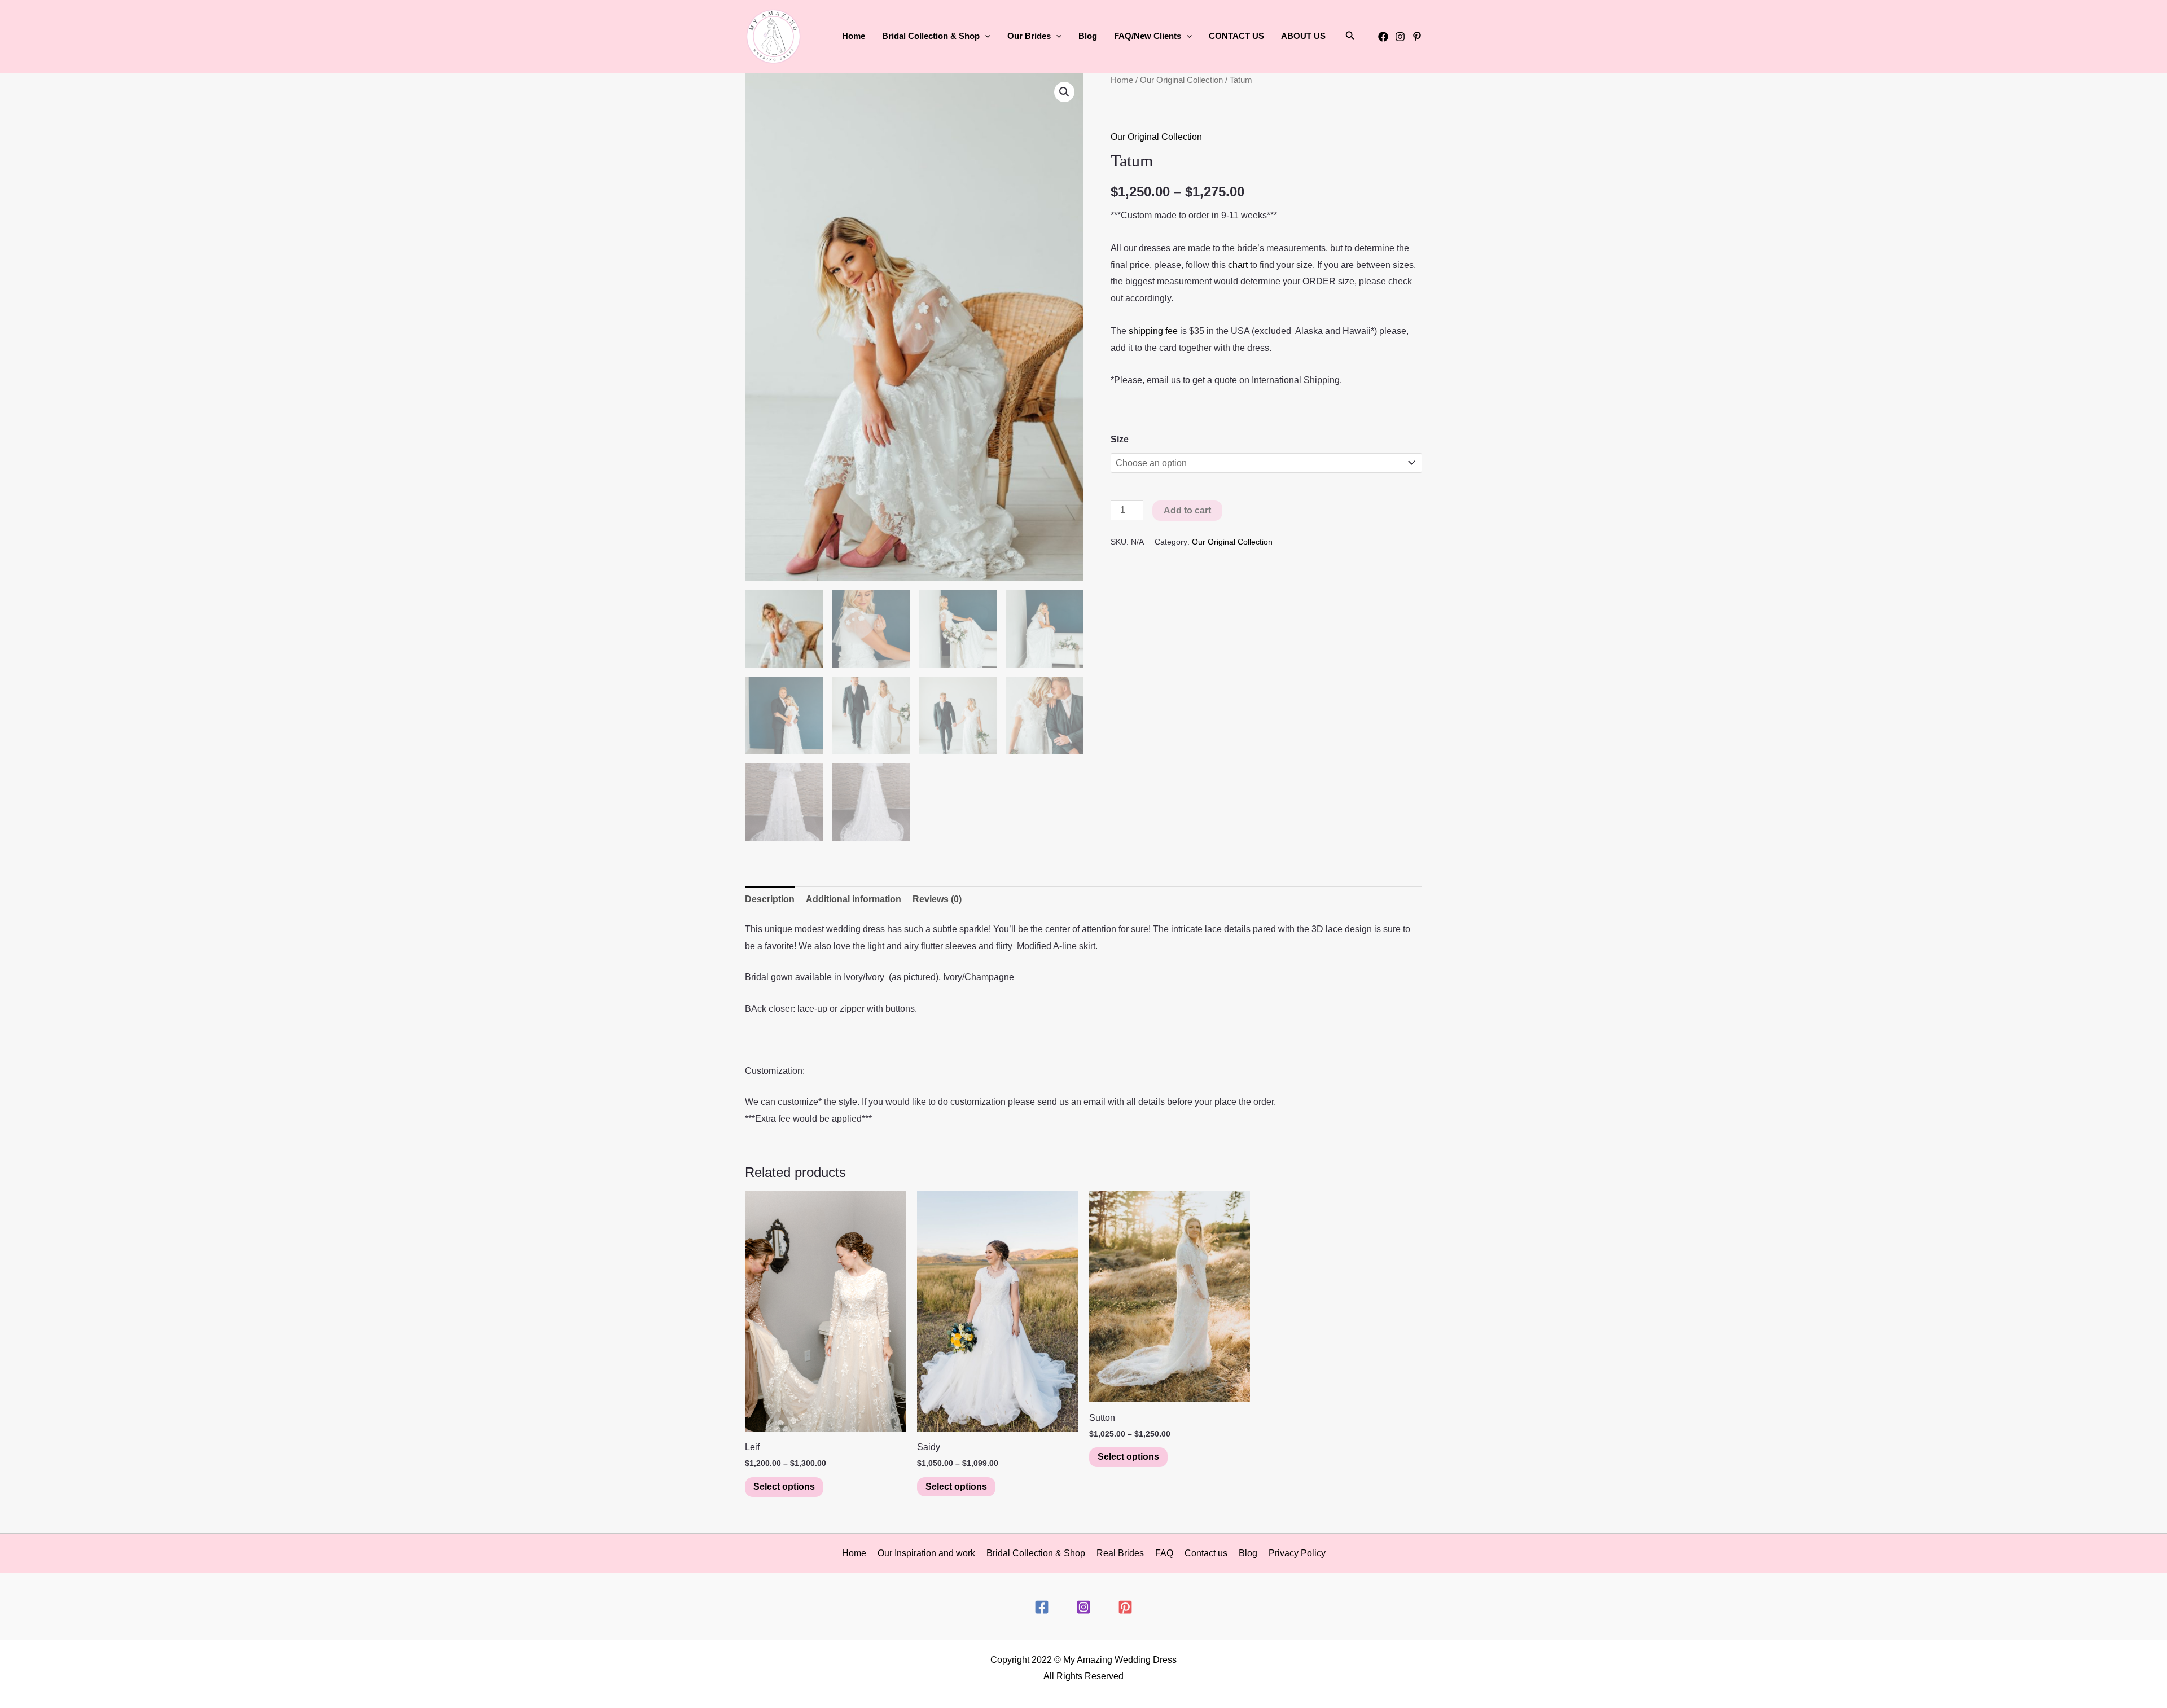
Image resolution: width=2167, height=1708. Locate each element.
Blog (1088, 36)
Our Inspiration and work (926, 1553)
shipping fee (1152, 331)
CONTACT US (1236, 36)
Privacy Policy (1297, 1553)
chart (1238, 265)
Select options (784, 1487)
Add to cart (1187, 510)
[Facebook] (1383, 37)
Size (1120, 439)
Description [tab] (770, 899)
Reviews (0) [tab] (937, 899)
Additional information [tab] (854, 899)
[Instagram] (1400, 37)
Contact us (1206, 1553)
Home (854, 36)
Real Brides (1120, 1553)
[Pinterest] (1417, 37)
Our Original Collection (1181, 80)
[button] (985, 36)
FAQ (1164, 1553)
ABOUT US (1303, 36)
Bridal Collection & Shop (1036, 1553)
